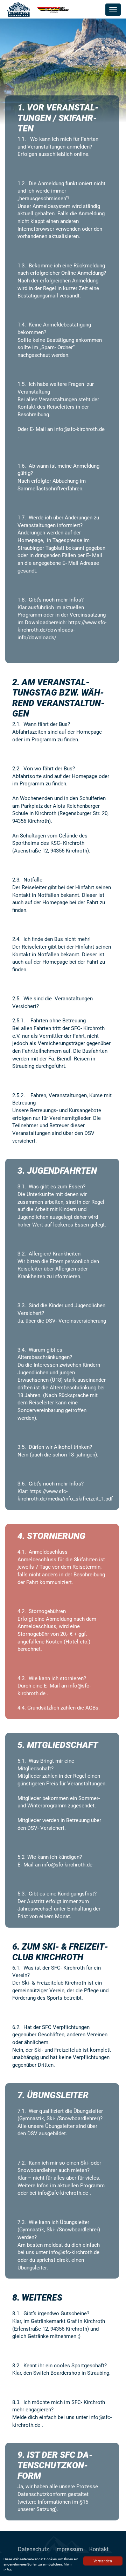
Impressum (69, 2549)
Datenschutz (33, 2549)
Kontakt (99, 2549)
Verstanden (103, 2561)
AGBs (92, 1708)
